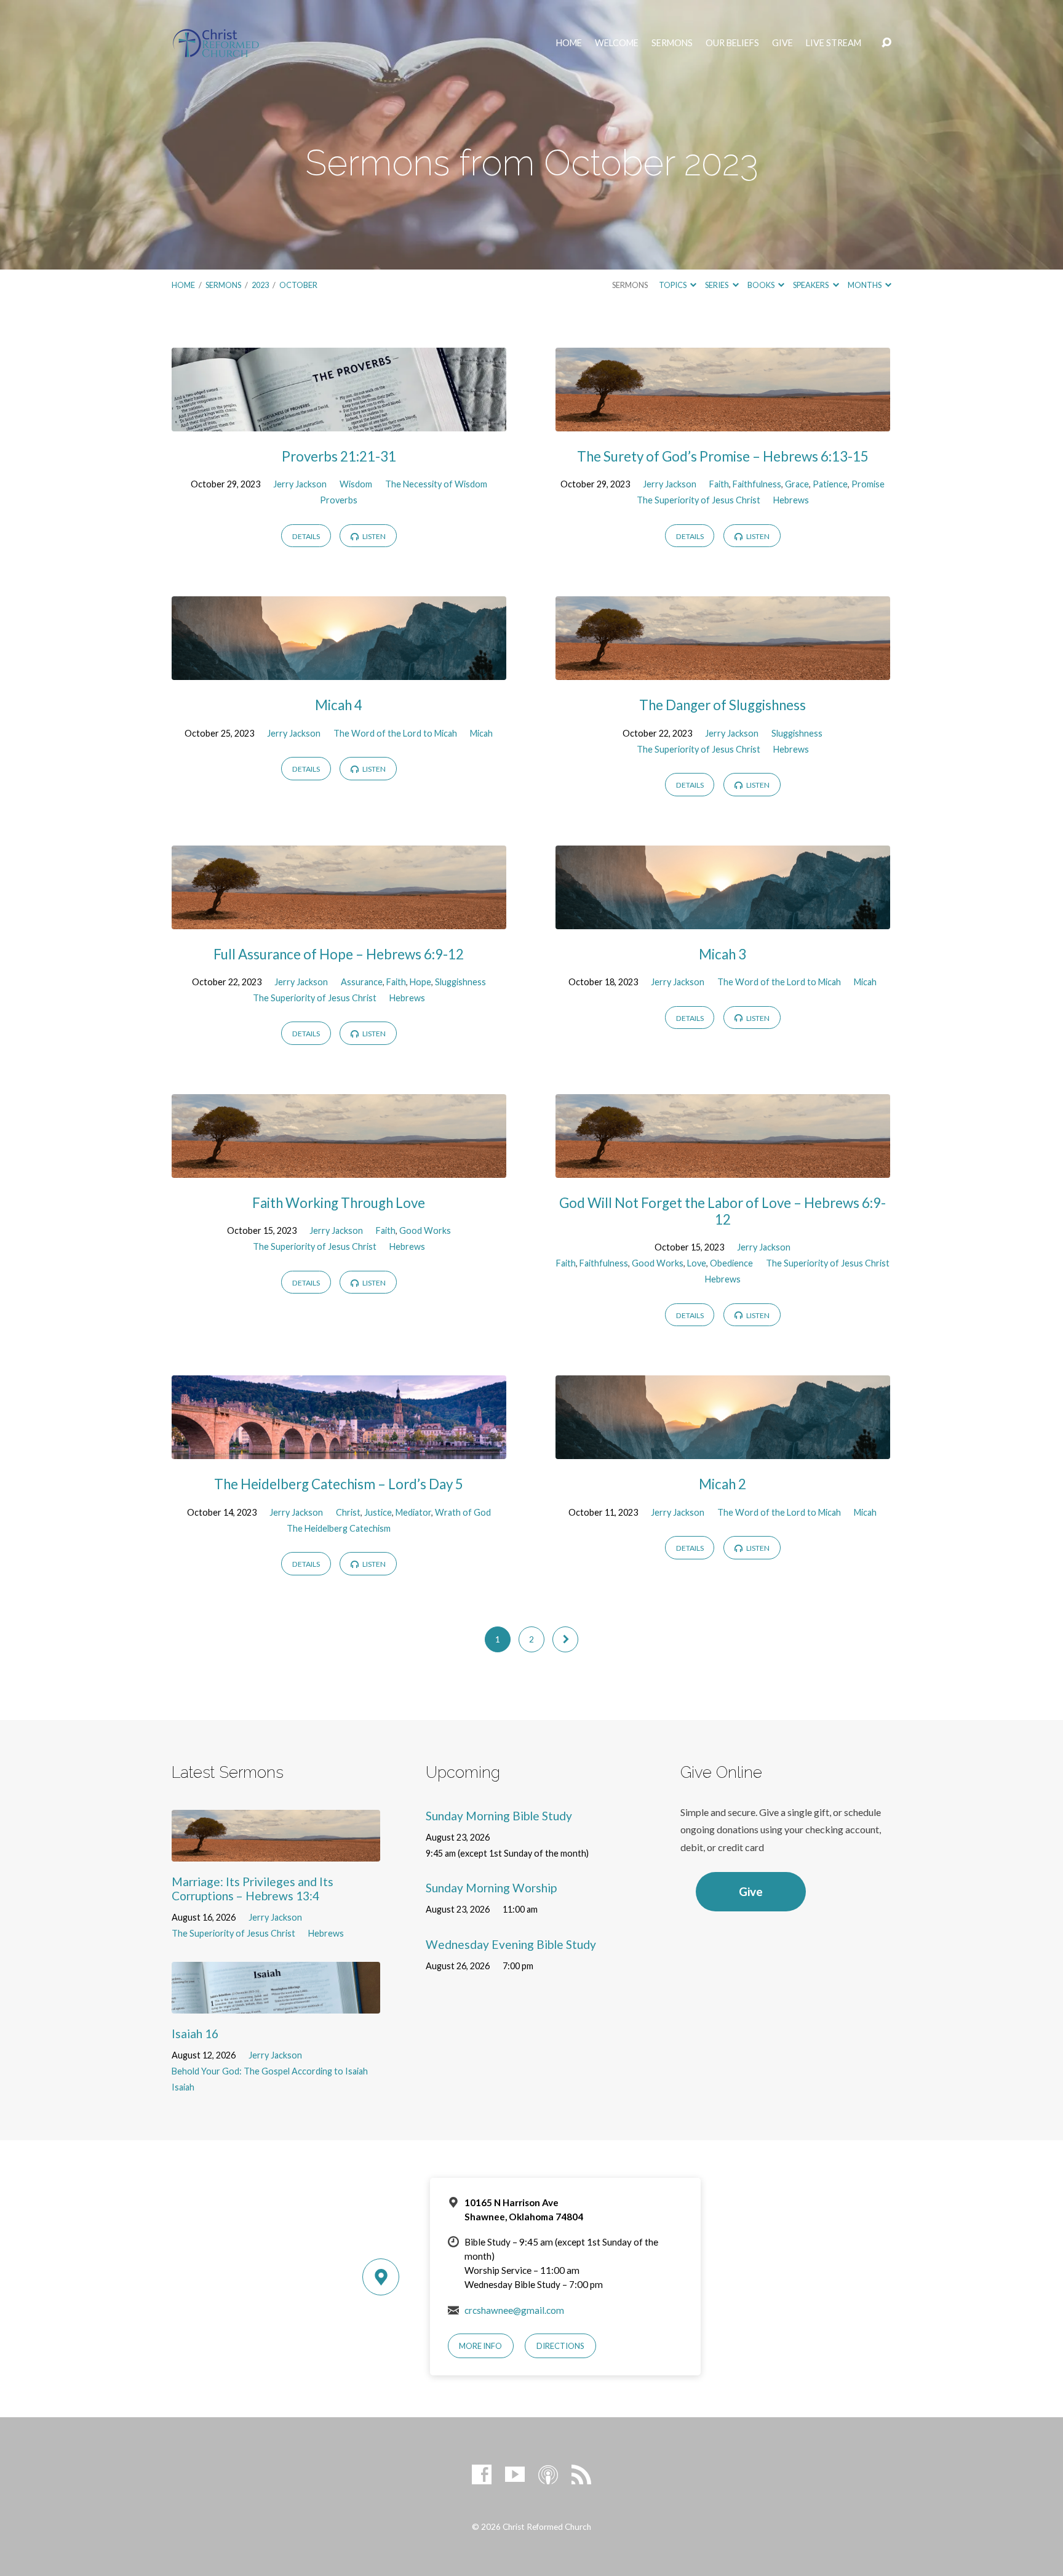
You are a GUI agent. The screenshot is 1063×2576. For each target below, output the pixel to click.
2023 (260, 285)
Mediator (413, 1512)
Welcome (617, 43)
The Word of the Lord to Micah (395, 733)
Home (569, 43)
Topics (673, 285)
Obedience (731, 1263)
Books (762, 285)
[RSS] (581, 2474)
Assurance (362, 982)
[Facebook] (482, 2474)
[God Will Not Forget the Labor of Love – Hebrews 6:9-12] (723, 1168)
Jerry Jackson (300, 484)
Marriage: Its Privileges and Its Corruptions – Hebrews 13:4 (253, 1889)
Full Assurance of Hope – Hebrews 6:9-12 (339, 954)
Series (717, 285)
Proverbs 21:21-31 (339, 456)
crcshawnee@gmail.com (514, 2310)
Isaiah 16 (195, 2034)
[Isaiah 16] (276, 2005)
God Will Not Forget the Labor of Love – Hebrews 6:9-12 (723, 1211)
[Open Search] (886, 43)
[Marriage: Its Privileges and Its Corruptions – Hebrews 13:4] (276, 1853)
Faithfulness (757, 484)
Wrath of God (463, 1512)
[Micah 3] (723, 920)
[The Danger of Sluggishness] (723, 670)
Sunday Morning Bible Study (499, 1816)
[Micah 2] (723, 1450)
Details (306, 536)
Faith (719, 484)
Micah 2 (723, 1484)
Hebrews (791, 500)
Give (782, 43)
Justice (378, 1512)
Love (697, 1263)
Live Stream (834, 43)
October (298, 285)
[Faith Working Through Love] (339, 1168)
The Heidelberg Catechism (339, 1528)
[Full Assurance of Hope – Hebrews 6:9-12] (339, 920)
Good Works (425, 1230)
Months (865, 285)
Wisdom (356, 484)
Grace (797, 484)
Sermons (672, 43)
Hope (420, 982)
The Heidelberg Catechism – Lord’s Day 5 (339, 1484)
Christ (348, 1512)
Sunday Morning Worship (491, 1888)
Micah (481, 733)
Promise (868, 484)
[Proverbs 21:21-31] (339, 422)
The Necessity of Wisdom (436, 484)
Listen (373, 536)
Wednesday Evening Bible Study (511, 1944)
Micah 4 (339, 705)
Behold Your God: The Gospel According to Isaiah (270, 2071)
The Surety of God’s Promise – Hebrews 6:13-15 (723, 456)
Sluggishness (797, 733)
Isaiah (183, 2087)
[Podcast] (548, 2474)
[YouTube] (515, 2474)
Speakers (811, 285)
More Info (480, 2346)
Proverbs (339, 500)
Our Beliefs (732, 43)
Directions (560, 2346)
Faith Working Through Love (339, 1203)
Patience (830, 484)
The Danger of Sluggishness (723, 705)
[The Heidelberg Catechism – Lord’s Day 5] (339, 1450)
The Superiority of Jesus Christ (699, 500)
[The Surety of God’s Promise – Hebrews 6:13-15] (723, 422)
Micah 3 (723, 954)
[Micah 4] (339, 670)
